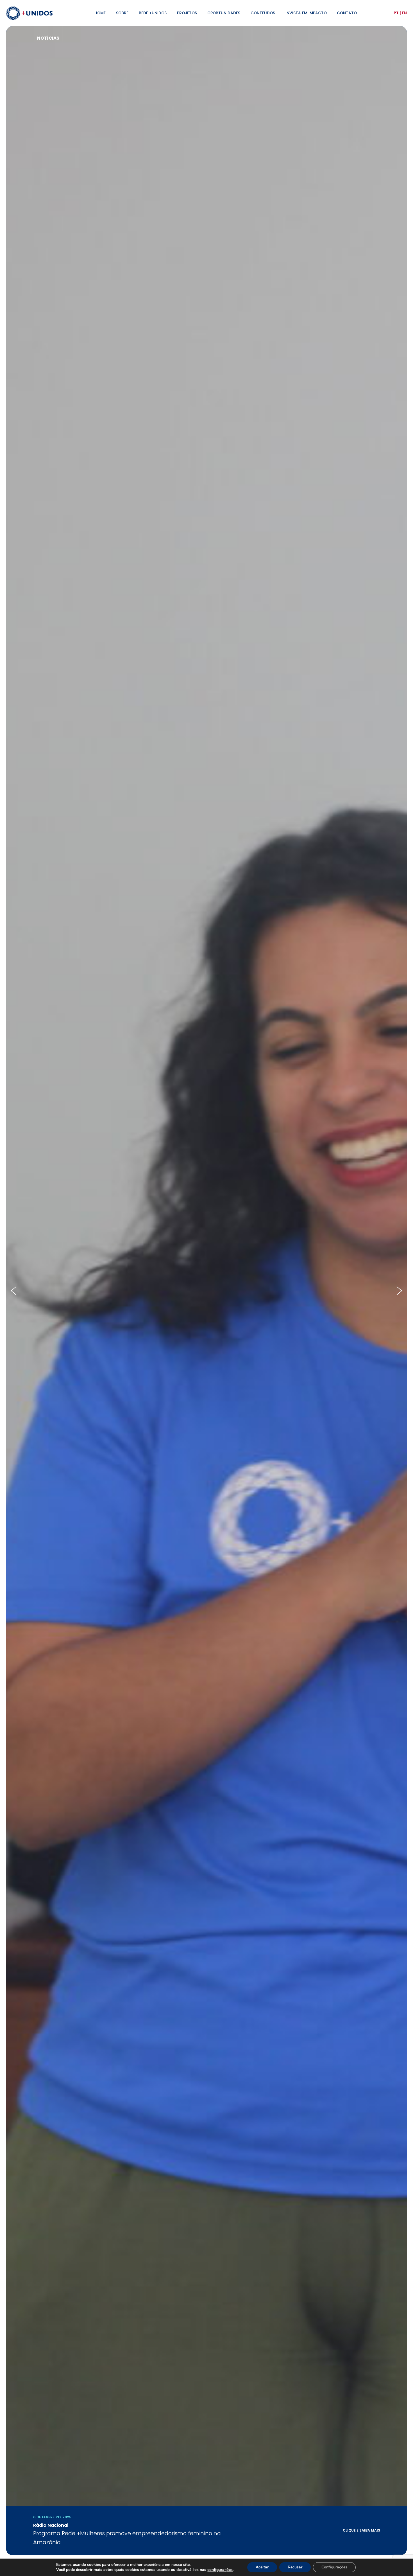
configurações (220, 2570)
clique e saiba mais (361, 2530)
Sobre (122, 13)
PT (396, 13)
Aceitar (262, 2567)
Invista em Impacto (306, 13)
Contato (347, 13)
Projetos (187, 13)
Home (100, 13)
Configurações (334, 2567)
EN (404, 13)
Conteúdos (263, 13)
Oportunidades (224, 13)
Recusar (295, 2567)
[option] (206, 1291)
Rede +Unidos (153, 13)
